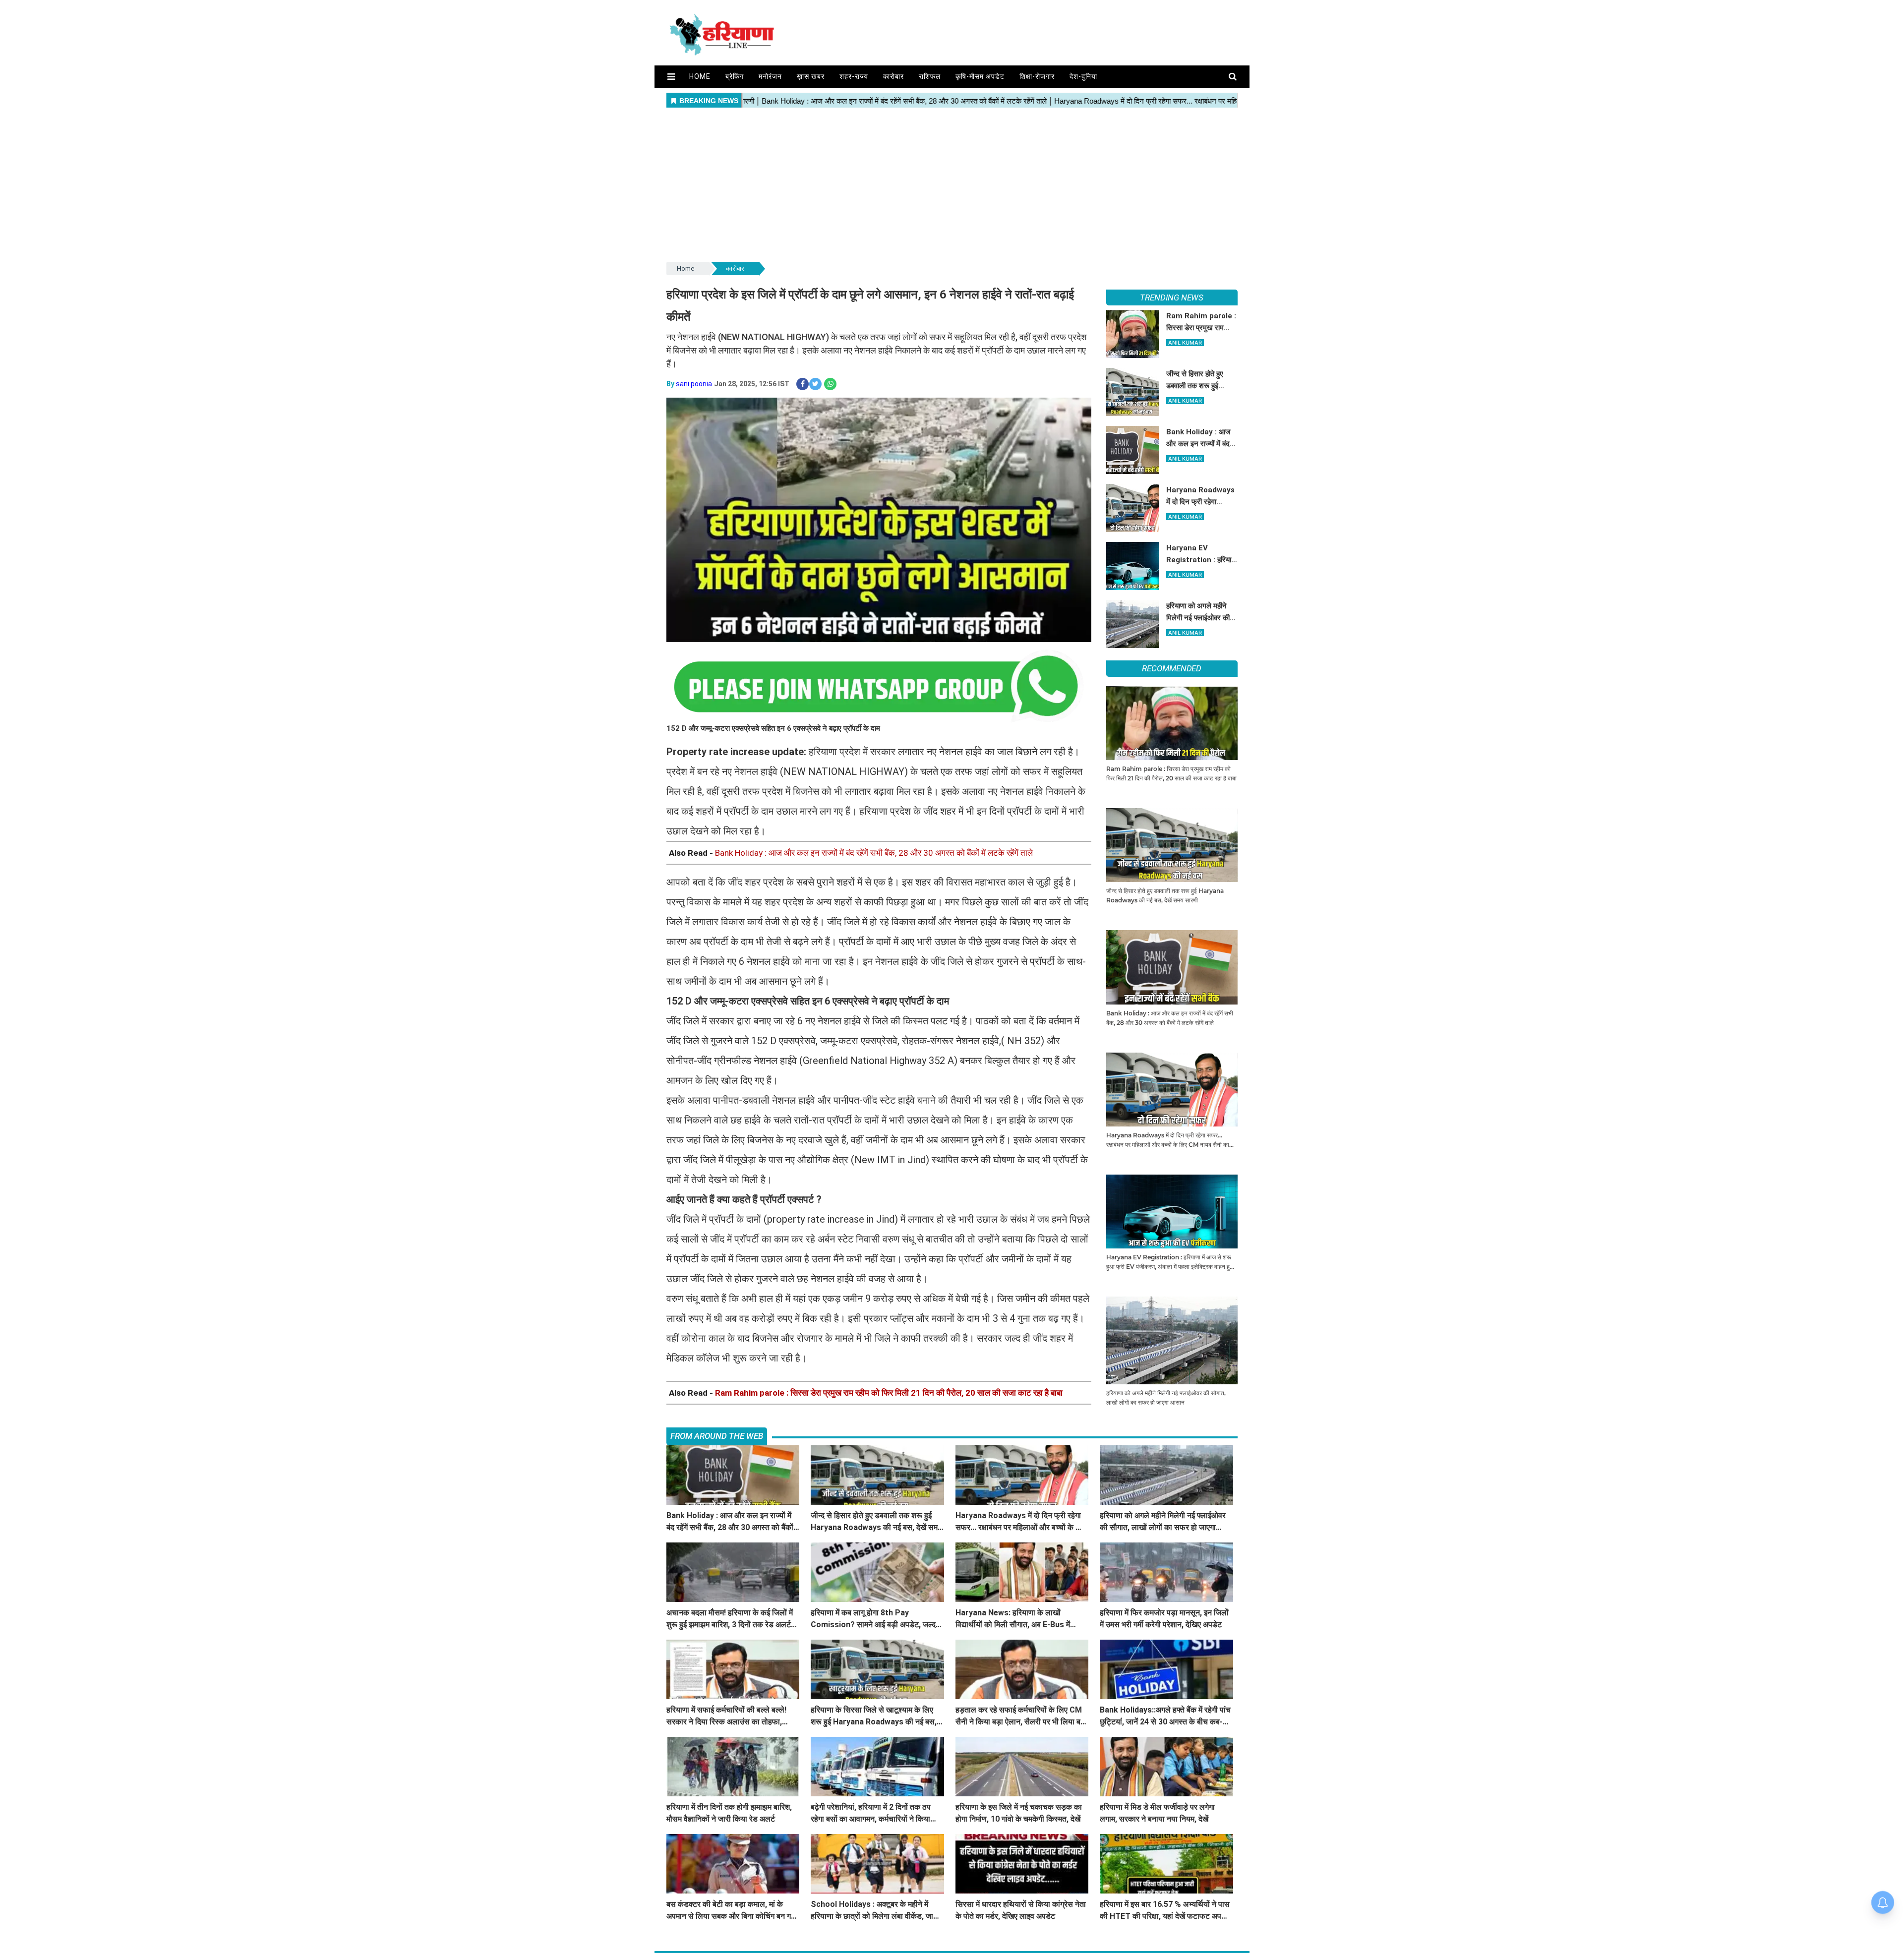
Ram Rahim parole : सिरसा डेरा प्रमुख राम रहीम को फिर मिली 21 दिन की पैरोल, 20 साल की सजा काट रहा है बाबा (889, 1393)
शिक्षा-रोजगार (1037, 76)
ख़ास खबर (811, 76)
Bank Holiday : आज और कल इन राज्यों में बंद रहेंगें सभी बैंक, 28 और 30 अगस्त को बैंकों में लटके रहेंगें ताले (874, 853)
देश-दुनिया (1083, 76)
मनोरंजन (770, 76)
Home (700, 76)
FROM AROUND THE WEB (717, 1436)
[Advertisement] (952, 185)
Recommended (1172, 668)
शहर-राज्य (854, 76)
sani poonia (694, 384)
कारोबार (893, 76)
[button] (671, 77)
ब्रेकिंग (735, 76)
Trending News (1172, 297)
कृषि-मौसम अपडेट (980, 76)
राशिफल (930, 76)
